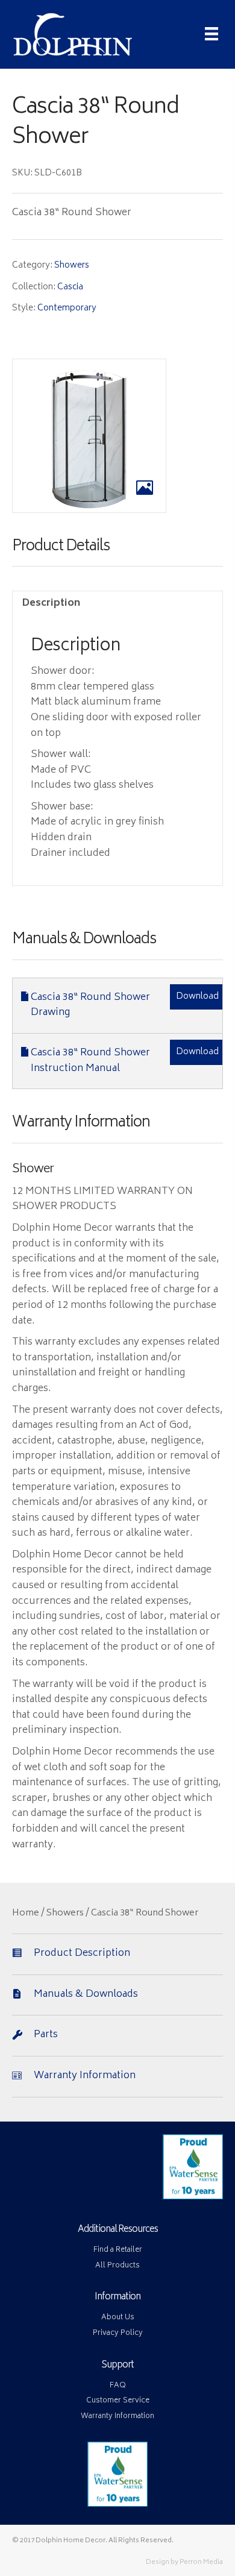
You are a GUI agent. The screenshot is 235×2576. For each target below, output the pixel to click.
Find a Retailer (118, 2250)
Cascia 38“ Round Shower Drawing (90, 1005)
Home (26, 1914)
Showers (72, 265)
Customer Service (118, 2401)
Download (197, 997)
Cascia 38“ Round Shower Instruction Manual (90, 1061)
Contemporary (67, 308)
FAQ (118, 2386)
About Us (118, 2318)
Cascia (70, 287)
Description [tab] (51, 603)
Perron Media (201, 2562)
